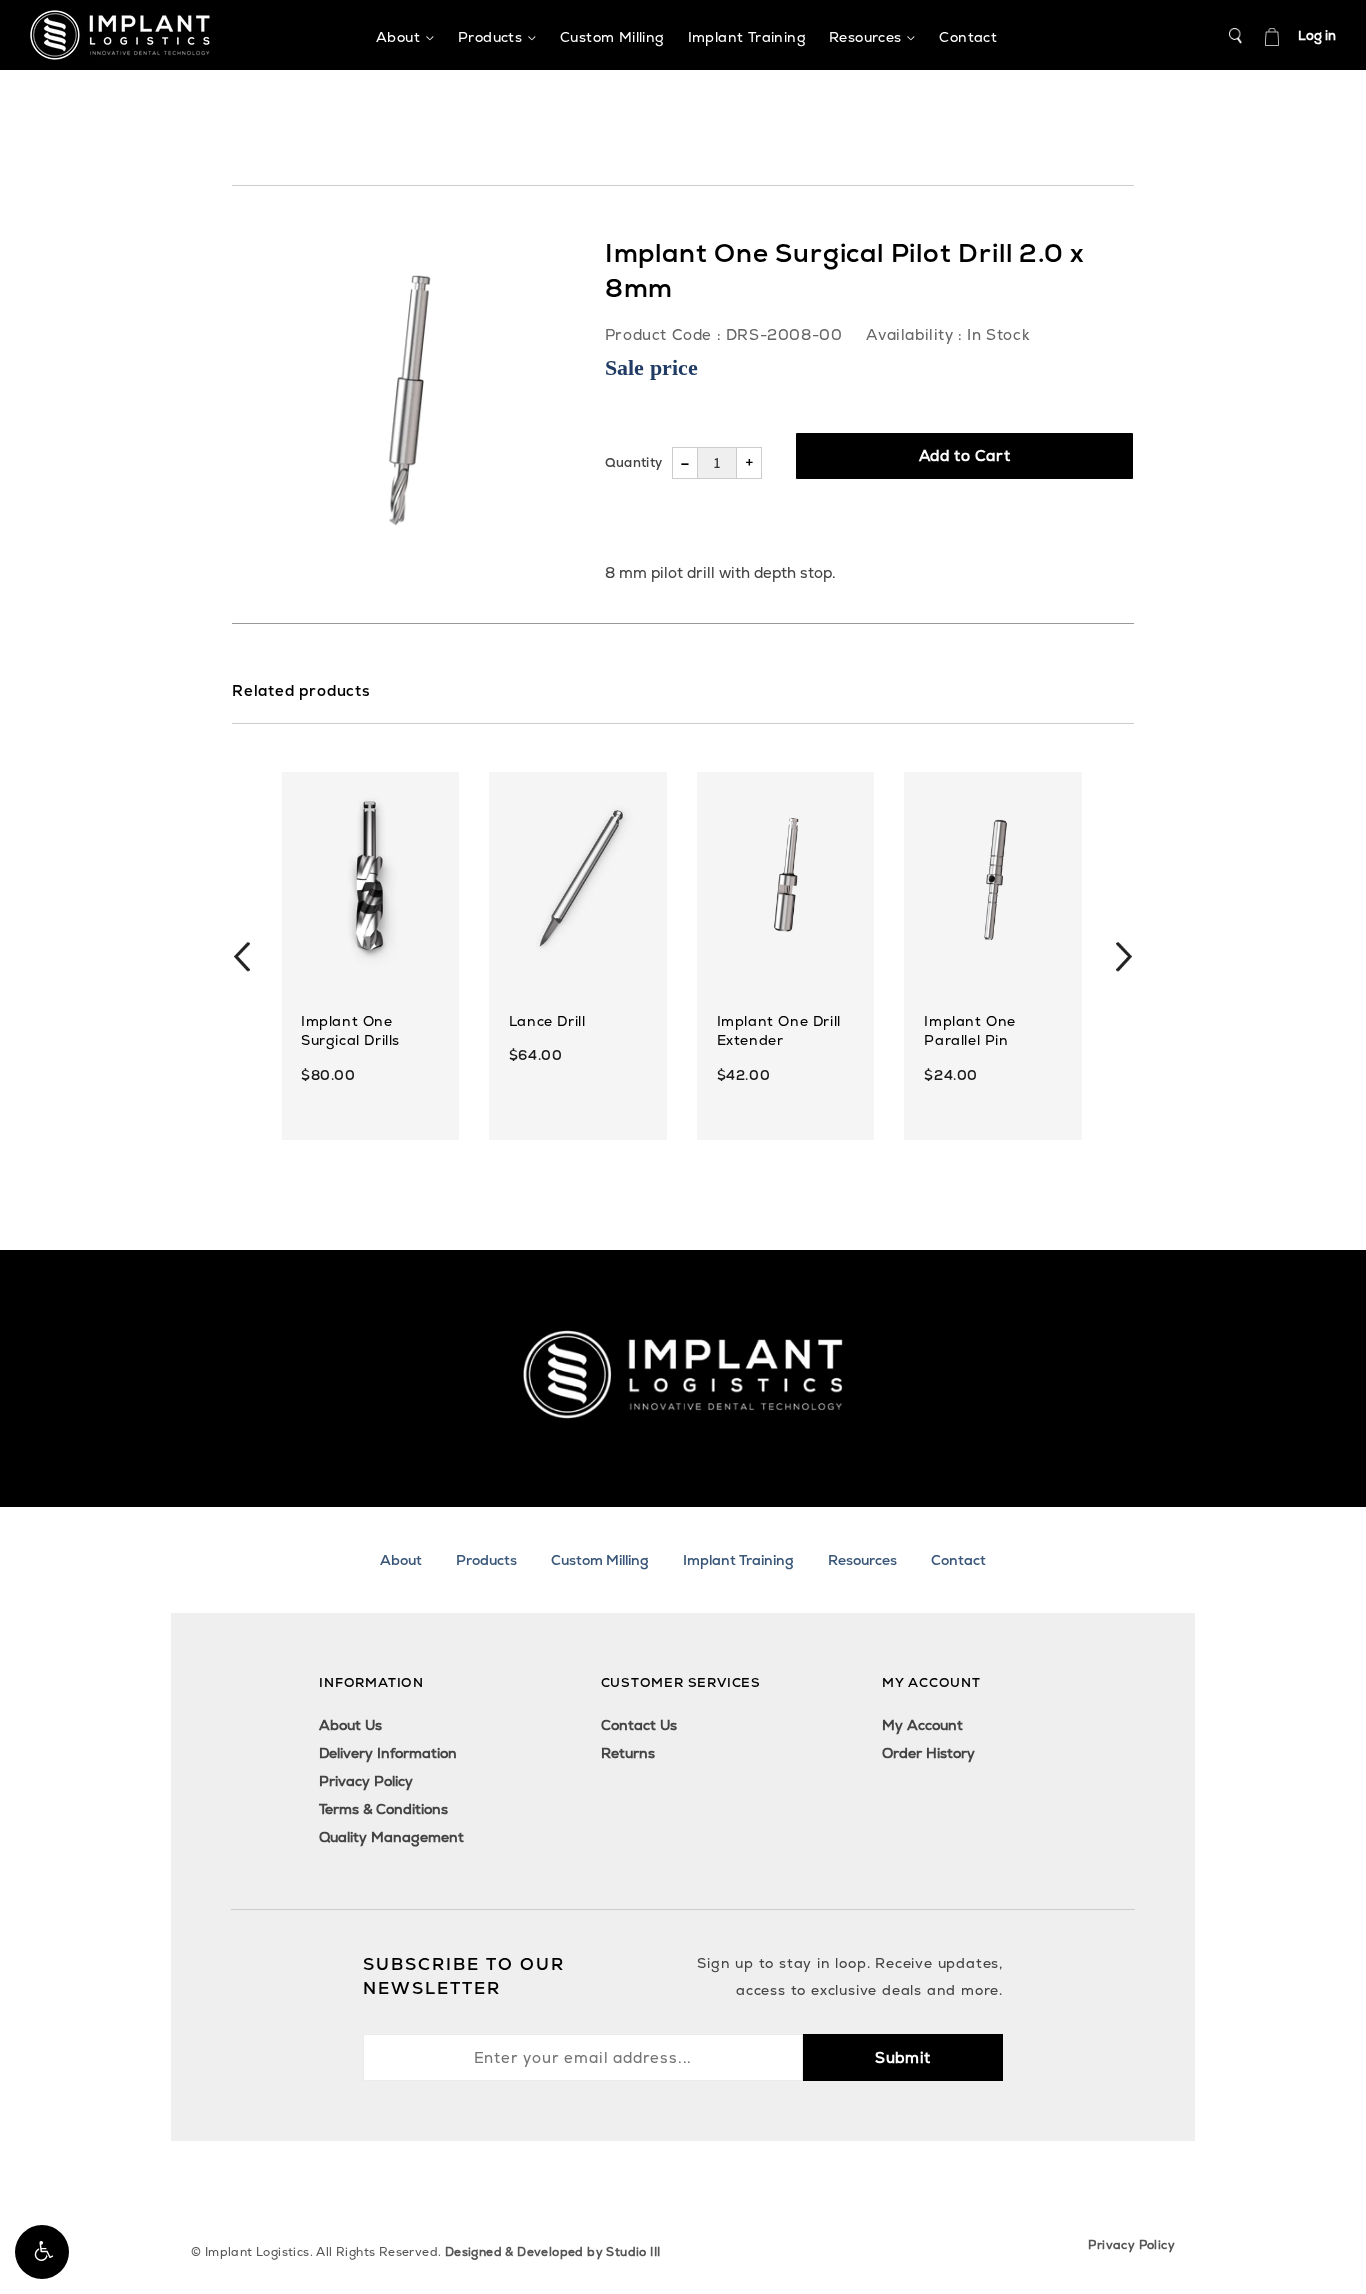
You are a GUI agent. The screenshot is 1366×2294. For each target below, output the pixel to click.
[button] (42, 2252)
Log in (1317, 35)
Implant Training (738, 1560)
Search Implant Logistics (1236, 36)
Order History (928, 1753)
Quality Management (391, 1837)
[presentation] (242, 956)
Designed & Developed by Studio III (553, 2252)
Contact (958, 1560)
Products (486, 1560)
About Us (350, 1725)
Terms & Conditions (383, 1809)
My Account (922, 1725)
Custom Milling (600, 1560)
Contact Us (639, 1725)
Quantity (633, 462)
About (401, 1560)
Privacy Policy (366, 1781)
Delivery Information (388, 1753)
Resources (862, 1560)
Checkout (1272, 36)
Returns (628, 1753)
